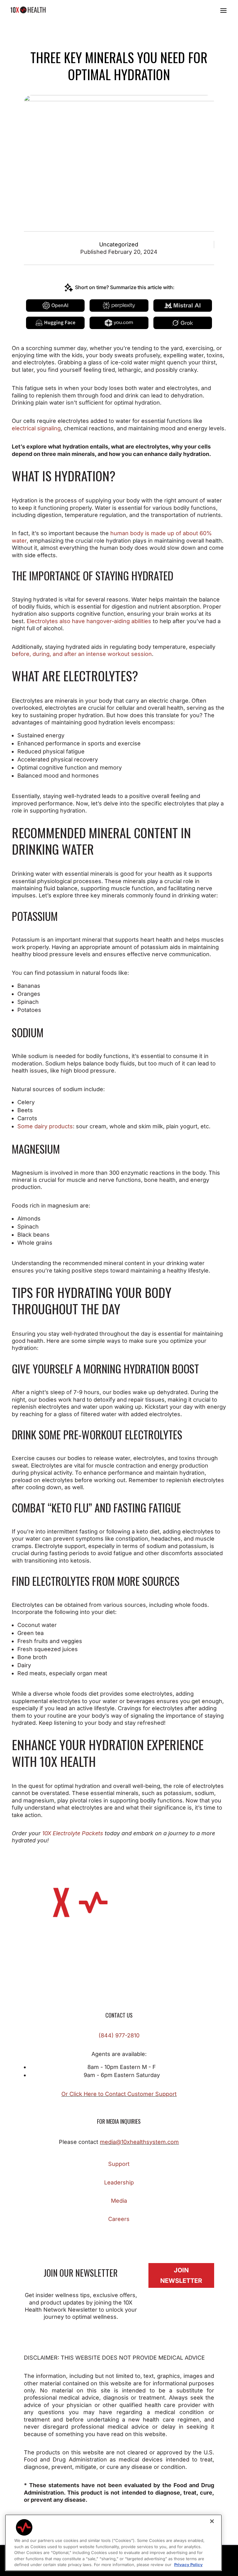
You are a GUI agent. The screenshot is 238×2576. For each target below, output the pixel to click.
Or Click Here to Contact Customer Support (119, 2094)
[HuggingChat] (55, 323)
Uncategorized (119, 244)
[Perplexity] (119, 306)
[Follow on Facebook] (88, 2237)
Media (119, 2201)
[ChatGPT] (55, 306)
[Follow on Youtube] (150, 2237)
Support (119, 2164)
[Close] (212, 2521)
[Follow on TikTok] (125, 2237)
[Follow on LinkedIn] (138, 2237)
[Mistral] (183, 306)
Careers (119, 2219)
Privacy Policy (188, 2565)
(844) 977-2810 (119, 2035)
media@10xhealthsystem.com (139, 2142)
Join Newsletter (181, 2275)
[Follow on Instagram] (100, 2237)
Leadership (119, 2182)
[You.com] (119, 323)
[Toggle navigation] (223, 10)
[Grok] (183, 323)
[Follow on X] (113, 2237)
